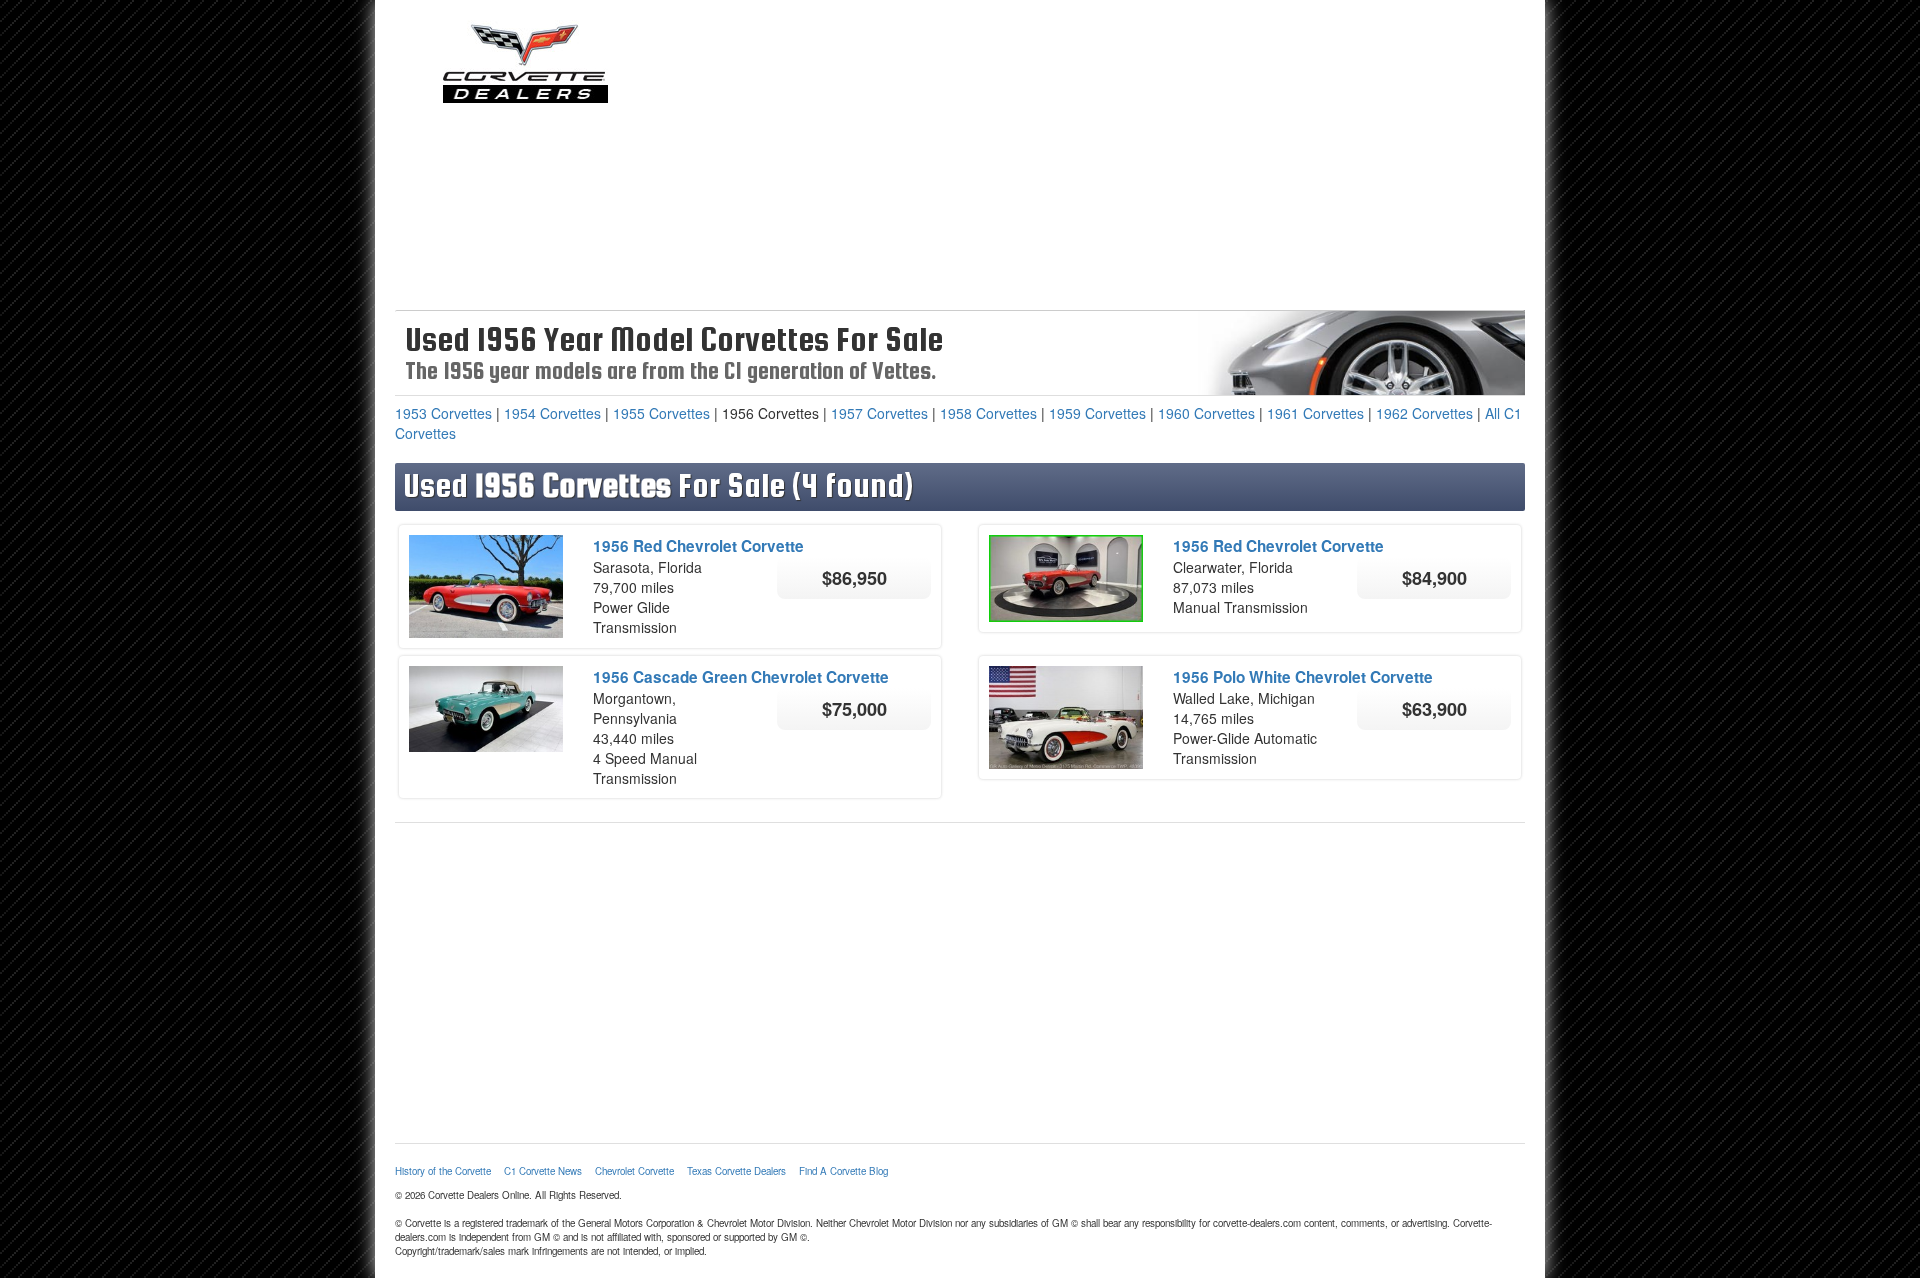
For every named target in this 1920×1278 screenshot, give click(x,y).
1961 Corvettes (1315, 413)
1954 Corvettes (552, 413)
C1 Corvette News (543, 1171)
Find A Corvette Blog (843, 1171)
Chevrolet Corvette (634, 1171)
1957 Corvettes (879, 413)
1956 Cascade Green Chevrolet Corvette (741, 677)
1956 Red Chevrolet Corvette (698, 546)
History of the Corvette (443, 1171)
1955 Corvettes (661, 413)
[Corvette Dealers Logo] (525, 61)
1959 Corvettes (1097, 413)
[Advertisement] (1105, 160)
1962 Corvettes (1424, 413)
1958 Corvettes (988, 413)
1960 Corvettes (1206, 413)
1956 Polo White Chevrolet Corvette (1303, 677)
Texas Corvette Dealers (736, 1171)
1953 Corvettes (443, 413)
